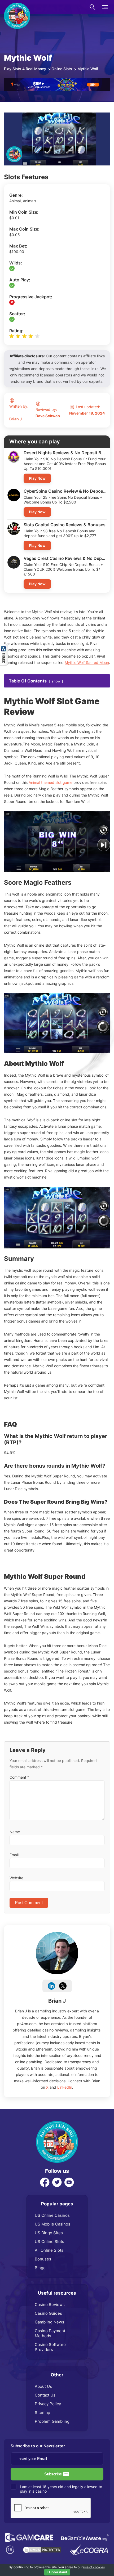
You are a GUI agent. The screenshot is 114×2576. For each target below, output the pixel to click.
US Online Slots (49, 2242)
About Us (43, 2386)
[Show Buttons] (4, 647)
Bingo (40, 2268)
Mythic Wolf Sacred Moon (87, 662)
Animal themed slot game (51, 782)
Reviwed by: (48, 413)
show (56, 681)
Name (15, 1832)
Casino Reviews (50, 2305)
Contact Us (45, 2395)
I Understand (57, 2572)
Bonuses (43, 2259)
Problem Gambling (52, 2421)
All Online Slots (49, 2250)
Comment (19, 1777)
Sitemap (42, 2413)
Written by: (19, 413)
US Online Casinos (52, 2215)
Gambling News (49, 2322)
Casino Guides (48, 2313)
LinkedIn (65, 2087)
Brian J (57, 2001)
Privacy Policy (48, 2404)
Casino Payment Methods (50, 2333)
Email (14, 1855)
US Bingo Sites (49, 2233)
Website (16, 1878)
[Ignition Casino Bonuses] (57, 81)
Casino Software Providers (50, 2347)
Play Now (37, 478)
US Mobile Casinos (52, 2224)
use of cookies (94, 2567)
